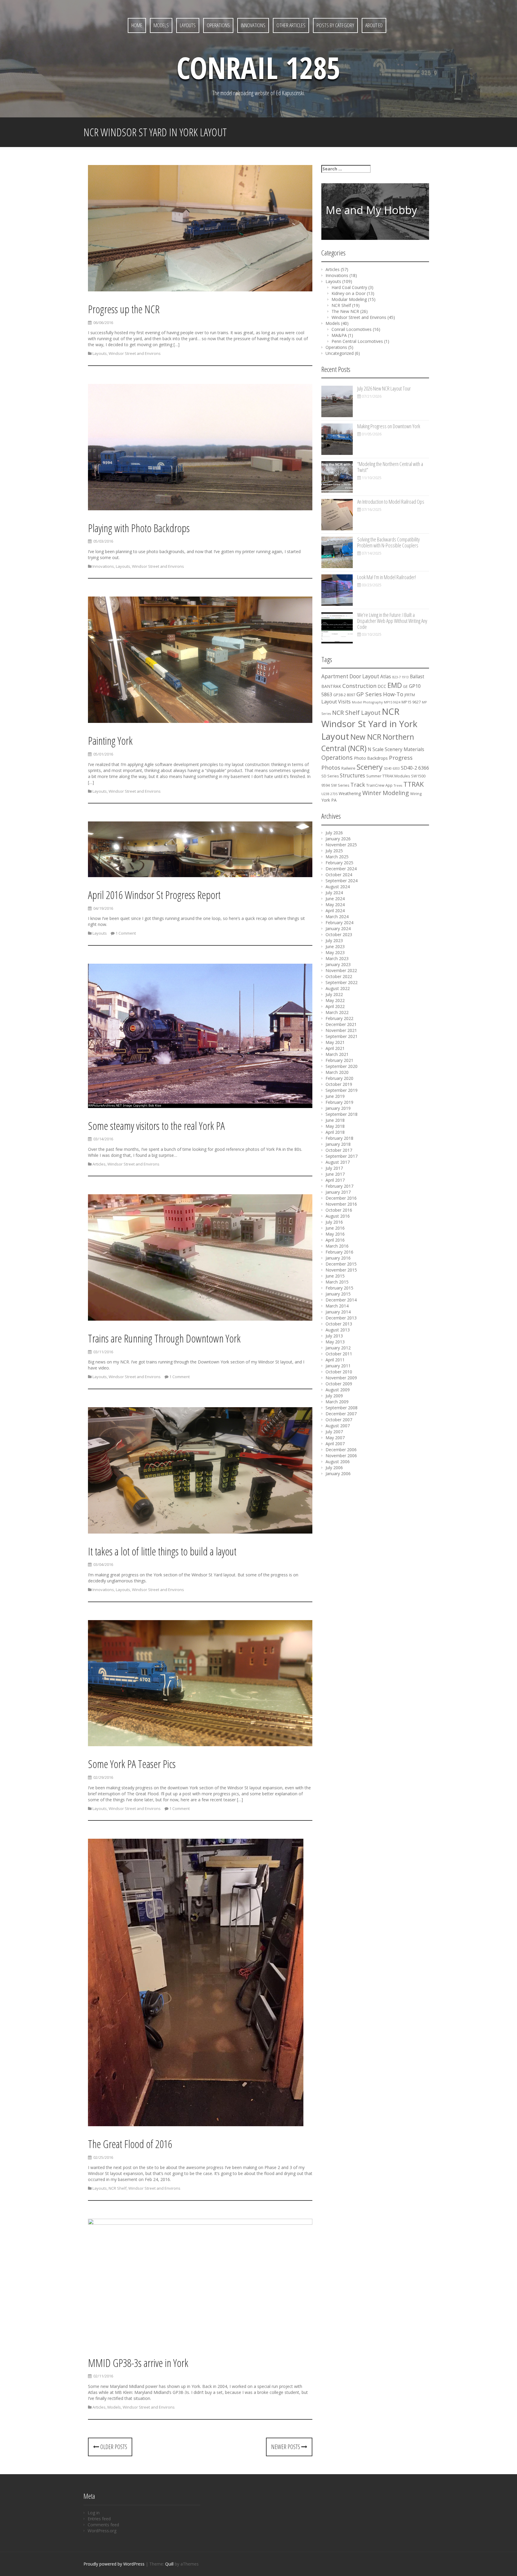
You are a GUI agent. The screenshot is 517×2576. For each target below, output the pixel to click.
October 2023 (339, 934)
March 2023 (337, 958)
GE (405, 687)
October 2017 (339, 1150)
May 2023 (335, 952)
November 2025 (341, 845)
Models (161, 25)
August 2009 (338, 1390)
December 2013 (341, 1318)
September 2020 (342, 1066)
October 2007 (339, 1420)
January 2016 (338, 1258)
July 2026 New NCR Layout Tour (384, 388)
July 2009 (334, 1396)
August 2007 (338, 1426)
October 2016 (339, 1210)
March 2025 (337, 857)
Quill (169, 2564)
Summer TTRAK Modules (388, 776)
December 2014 (341, 1300)
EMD (395, 685)
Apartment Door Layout (350, 676)
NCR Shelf (118, 2188)
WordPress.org (102, 2531)
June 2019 (335, 1096)
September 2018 (342, 1114)
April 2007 (335, 1444)
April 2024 (335, 911)
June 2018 (335, 1120)
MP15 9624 (392, 702)
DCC (382, 686)
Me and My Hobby (371, 210)
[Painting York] (200, 661)
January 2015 (338, 1294)
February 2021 (339, 1060)
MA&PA (339, 335)
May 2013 (335, 1342)
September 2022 (342, 982)
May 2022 (335, 1000)
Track (358, 785)
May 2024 (335, 905)
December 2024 (341, 869)
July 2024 (334, 893)
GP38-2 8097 (344, 695)
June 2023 (335, 946)
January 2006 (338, 1474)
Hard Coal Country (349, 287)
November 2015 (341, 1270)
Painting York (110, 741)
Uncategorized (340, 353)
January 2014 (338, 1312)
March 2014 (337, 1306)
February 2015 (339, 1288)
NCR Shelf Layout (356, 713)
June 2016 (335, 1228)
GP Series (369, 694)
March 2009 (337, 1402)
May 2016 (335, 1234)
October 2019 (339, 1084)
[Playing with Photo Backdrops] (200, 448)
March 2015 (337, 1282)
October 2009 (339, 1384)
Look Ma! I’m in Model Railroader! (387, 577)
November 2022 (341, 970)
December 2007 (341, 1414)
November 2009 (341, 1378)
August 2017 (338, 1162)
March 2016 (337, 1246)
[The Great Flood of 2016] (196, 1984)
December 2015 (341, 1264)
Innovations (253, 25)
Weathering (350, 793)
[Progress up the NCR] (200, 229)
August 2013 (338, 1330)
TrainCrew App (379, 785)
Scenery (370, 767)
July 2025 (334, 851)
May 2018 (335, 1126)
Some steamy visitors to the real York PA (156, 1126)
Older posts (113, 2447)
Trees (398, 785)
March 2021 (337, 1054)
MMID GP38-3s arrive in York (138, 2363)
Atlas (386, 677)
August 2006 (338, 1462)
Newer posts (286, 2447)
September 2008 (342, 1408)
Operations (218, 25)
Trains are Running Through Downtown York (164, 1338)
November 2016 (341, 1204)
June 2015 (335, 1276)
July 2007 (334, 1432)
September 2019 (342, 1090)
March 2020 (337, 1072)
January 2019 (338, 1108)
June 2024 (335, 899)
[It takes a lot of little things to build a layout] (200, 1471)
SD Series (330, 776)
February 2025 (339, 863)
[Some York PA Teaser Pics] (200, 1684)
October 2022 (339, 976)
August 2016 (338, 1216)
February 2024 (339, 923)
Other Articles (291, 25)
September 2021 (342, 1036)
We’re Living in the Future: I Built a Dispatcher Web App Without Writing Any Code (392, 621)
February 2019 (339, 1102)
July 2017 (334, 1168)
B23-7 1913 (400, 677)
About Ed (374, 25)
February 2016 (339, 1252)
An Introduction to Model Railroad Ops (391, 502)
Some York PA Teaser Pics (132, 1764)
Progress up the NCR (124, 309)
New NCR (366, 737)
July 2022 (334, 994)
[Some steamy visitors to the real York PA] (200, 1037)
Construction (359, 686)
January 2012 (338, 1348)
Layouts (188, 25)
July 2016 (334, 1222)
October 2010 (339, 1372)
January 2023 (338, 964)
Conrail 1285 (258, 67)
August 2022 (338, 988)
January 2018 (338, 1144)
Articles (99, 1164)
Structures (352, 775)
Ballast (417, 677)
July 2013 (334, 1336)
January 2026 (338, 839)
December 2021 (341, 1024)
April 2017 (335, 1180)
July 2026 (334, 833)
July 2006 (334, 1468)
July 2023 (334, 940)
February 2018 (339, 1138)
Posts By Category (335, 25)
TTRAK (413, 784)
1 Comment (126, 933)
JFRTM (410, 695)
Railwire (348, 768)
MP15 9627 (411, 702)
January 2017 (338, 1192)
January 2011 (338, 1366)
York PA (329, 800)
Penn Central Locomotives (357, 341)
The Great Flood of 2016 (130, 2144)
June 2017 (335, 1174)
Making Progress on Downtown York (389, 426)
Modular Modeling (349, 299)
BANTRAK (331, 686)
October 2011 (339, 1354)
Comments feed (103, 2525)
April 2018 (335, 1132)
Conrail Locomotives (352, 329)
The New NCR (345, 311)
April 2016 (335, 1240)
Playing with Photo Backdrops (139, 528)
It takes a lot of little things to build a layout (162, 1551)
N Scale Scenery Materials (396, 749)
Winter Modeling (386, 793)
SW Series (340, 785)
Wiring (416, 794)
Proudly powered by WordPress (114, 2564)
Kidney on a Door (349, 293)
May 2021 (335, 1042)
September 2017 (342, 1156)
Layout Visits (336, 702)
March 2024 (337, 917)
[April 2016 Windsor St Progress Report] (200, 850)
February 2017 (339, 1186)
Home (137, 25)
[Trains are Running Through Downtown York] (200, 1259)
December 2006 (341, 1450)
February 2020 (339, 1078)
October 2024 (339, 875)
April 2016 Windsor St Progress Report (154, 895)
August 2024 (338, 887)
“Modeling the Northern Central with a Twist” (390, 467)
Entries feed (99, 2519)
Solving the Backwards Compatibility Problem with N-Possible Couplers (388, 542)
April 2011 (335, 1360)
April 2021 (335, 1048)
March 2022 (337, 1012)
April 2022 (335, 1006)
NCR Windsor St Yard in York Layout (369, 724)
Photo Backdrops (371, 758)
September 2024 (342, 881)
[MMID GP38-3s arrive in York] (200, 2283)
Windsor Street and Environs (135, 353)
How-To (393, 694)
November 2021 (341, 1030)
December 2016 (341, 1198)
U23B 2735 (329, 794)
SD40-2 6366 (415, 768)
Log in (94, 2513)
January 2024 (338, 928)
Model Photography (367, 702)
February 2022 (339, 1018)
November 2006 (341, 1456)
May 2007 (335, 1438)
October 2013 (339, 1324)
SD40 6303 (392, 768)
